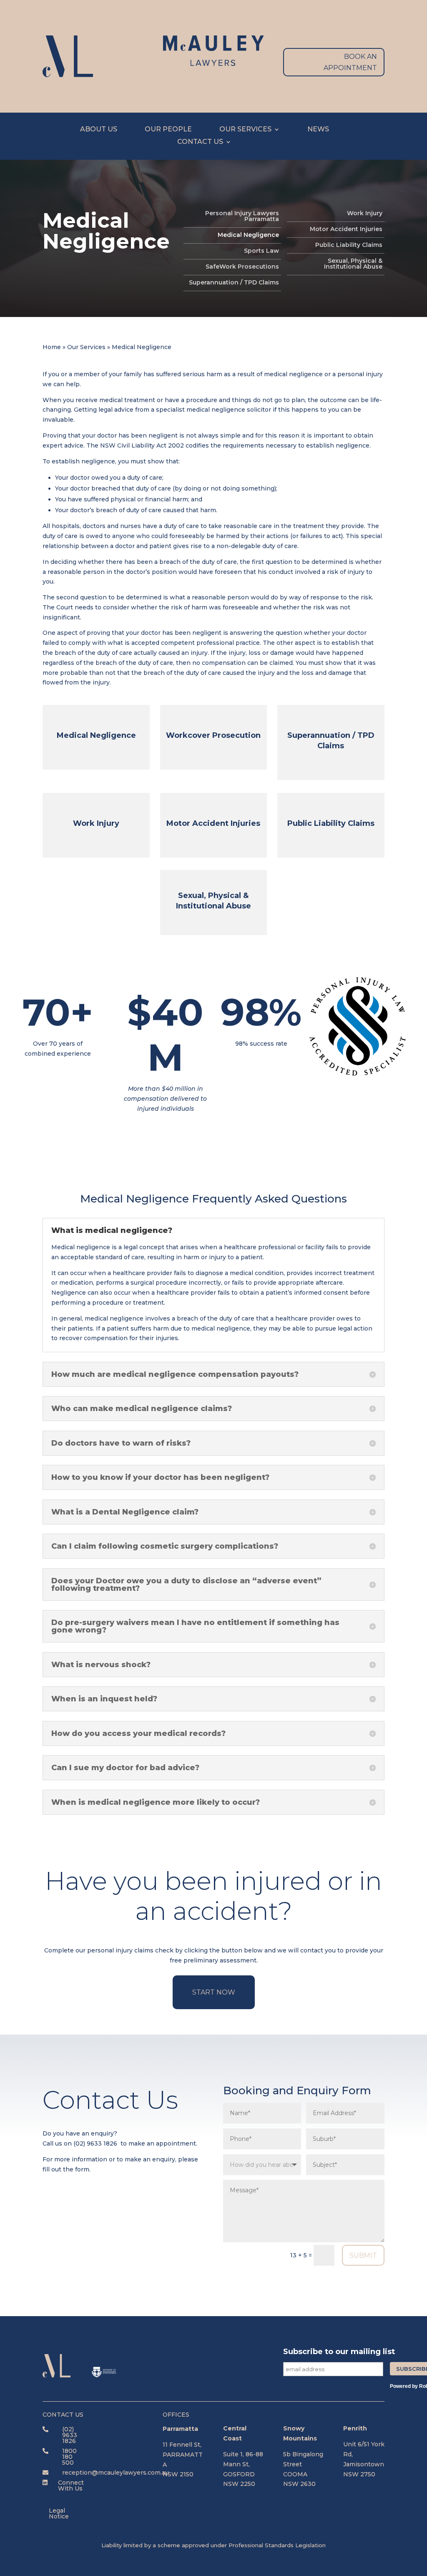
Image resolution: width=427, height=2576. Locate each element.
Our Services (245, 130)
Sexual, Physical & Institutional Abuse (353, 264)
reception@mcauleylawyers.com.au (116, 2473)
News (318, 130)
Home (52, 347)
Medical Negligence (248, 235)
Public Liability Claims (349, 245)
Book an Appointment (350, 62)
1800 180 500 (69, 2457)
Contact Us (200, 142)
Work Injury (365, 214)
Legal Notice (59, 2513)
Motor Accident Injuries (346, 229)
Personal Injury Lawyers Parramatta (242, 216)
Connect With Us (71, 2485)
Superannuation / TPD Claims (234, 283)
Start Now (214, 1992)
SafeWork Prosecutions (242, 267)
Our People (168, 130)
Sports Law (261, 251)
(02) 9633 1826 (95, 2143)
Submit (363, 2255)
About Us (99, 130)
